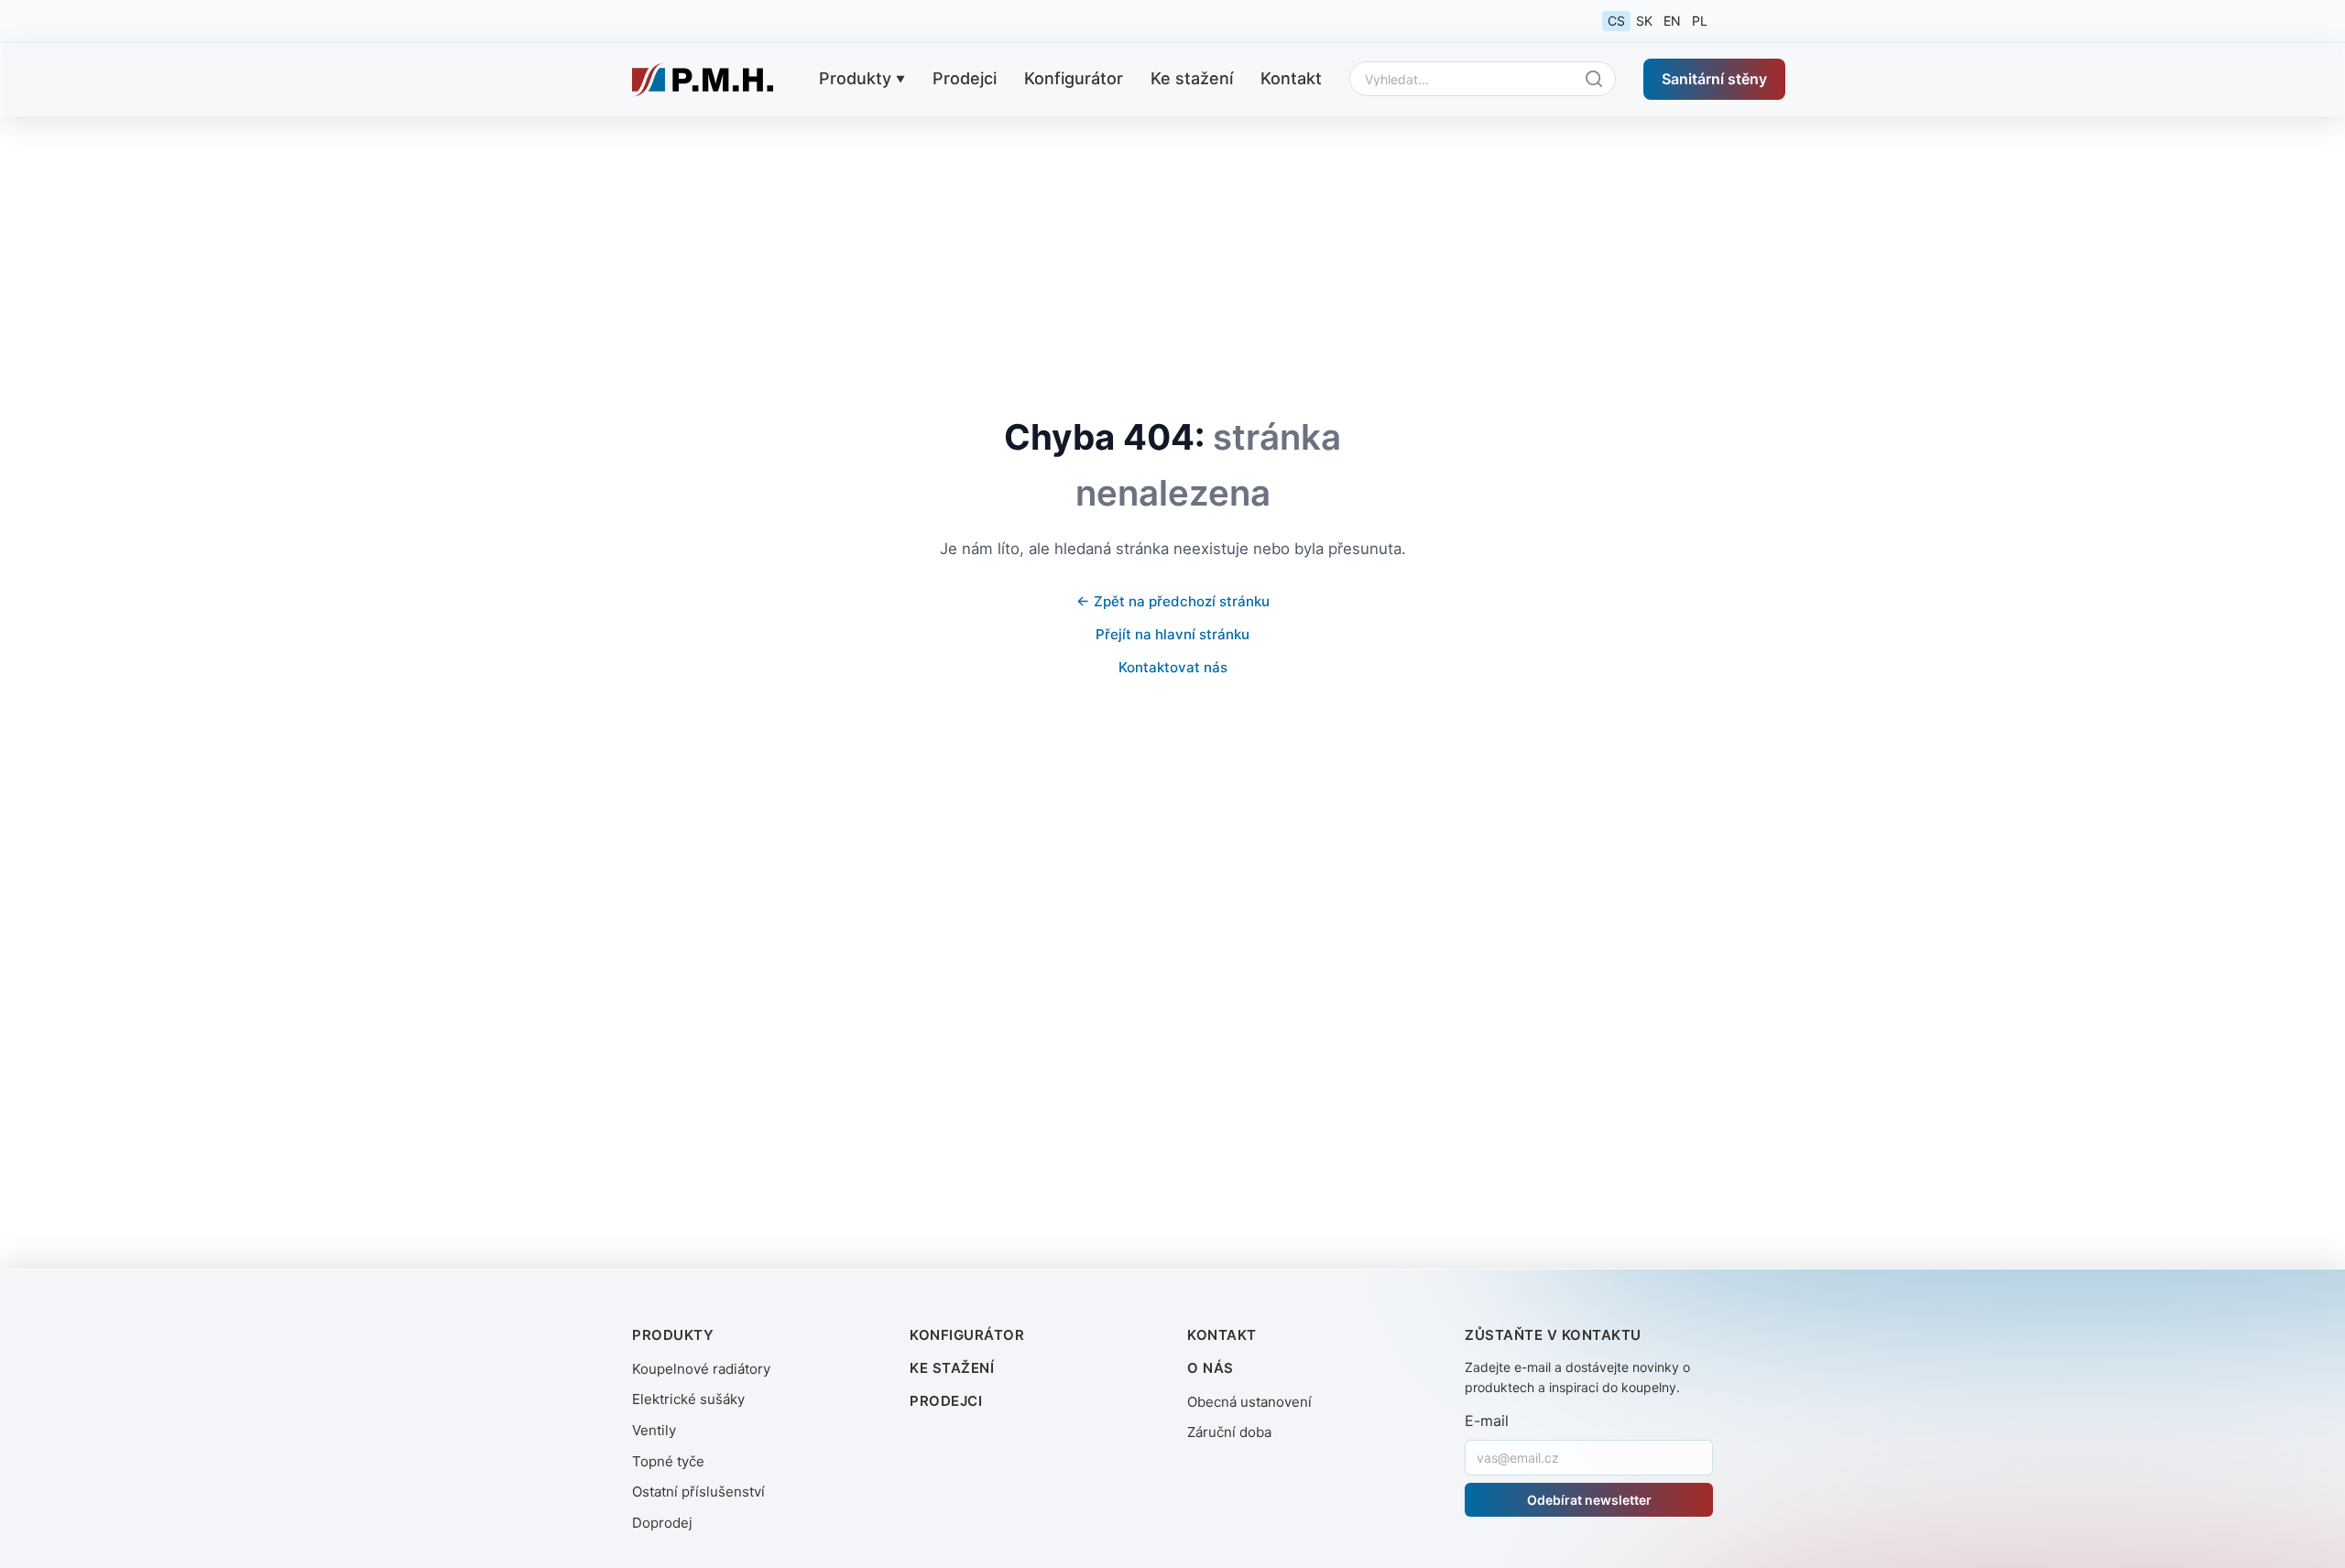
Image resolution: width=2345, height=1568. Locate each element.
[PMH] (703, 80)
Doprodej (662, 1523)
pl (1700, 21)
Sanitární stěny (1714, 78)
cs (1616, 21)
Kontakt (1291, 78)
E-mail (1487, 1421)
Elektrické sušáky (688, 1399)
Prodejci (965, 78)
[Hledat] (1598, 79)
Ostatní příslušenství (698, 1492)
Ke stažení (1192, 78)
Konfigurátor (1074, 78)
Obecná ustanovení (1249, 1402)
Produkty (855, 78)
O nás (1211, 1368)
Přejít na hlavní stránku (1172, 634)
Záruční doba (1229, 1432)
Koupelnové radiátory (701, 1369)
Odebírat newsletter (1589, 1500)
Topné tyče (668, 1461)
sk (1644, 21)
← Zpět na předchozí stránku (1173, 601)
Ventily (654, 1430)
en (1672, 21)
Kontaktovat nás (1173, 667)
